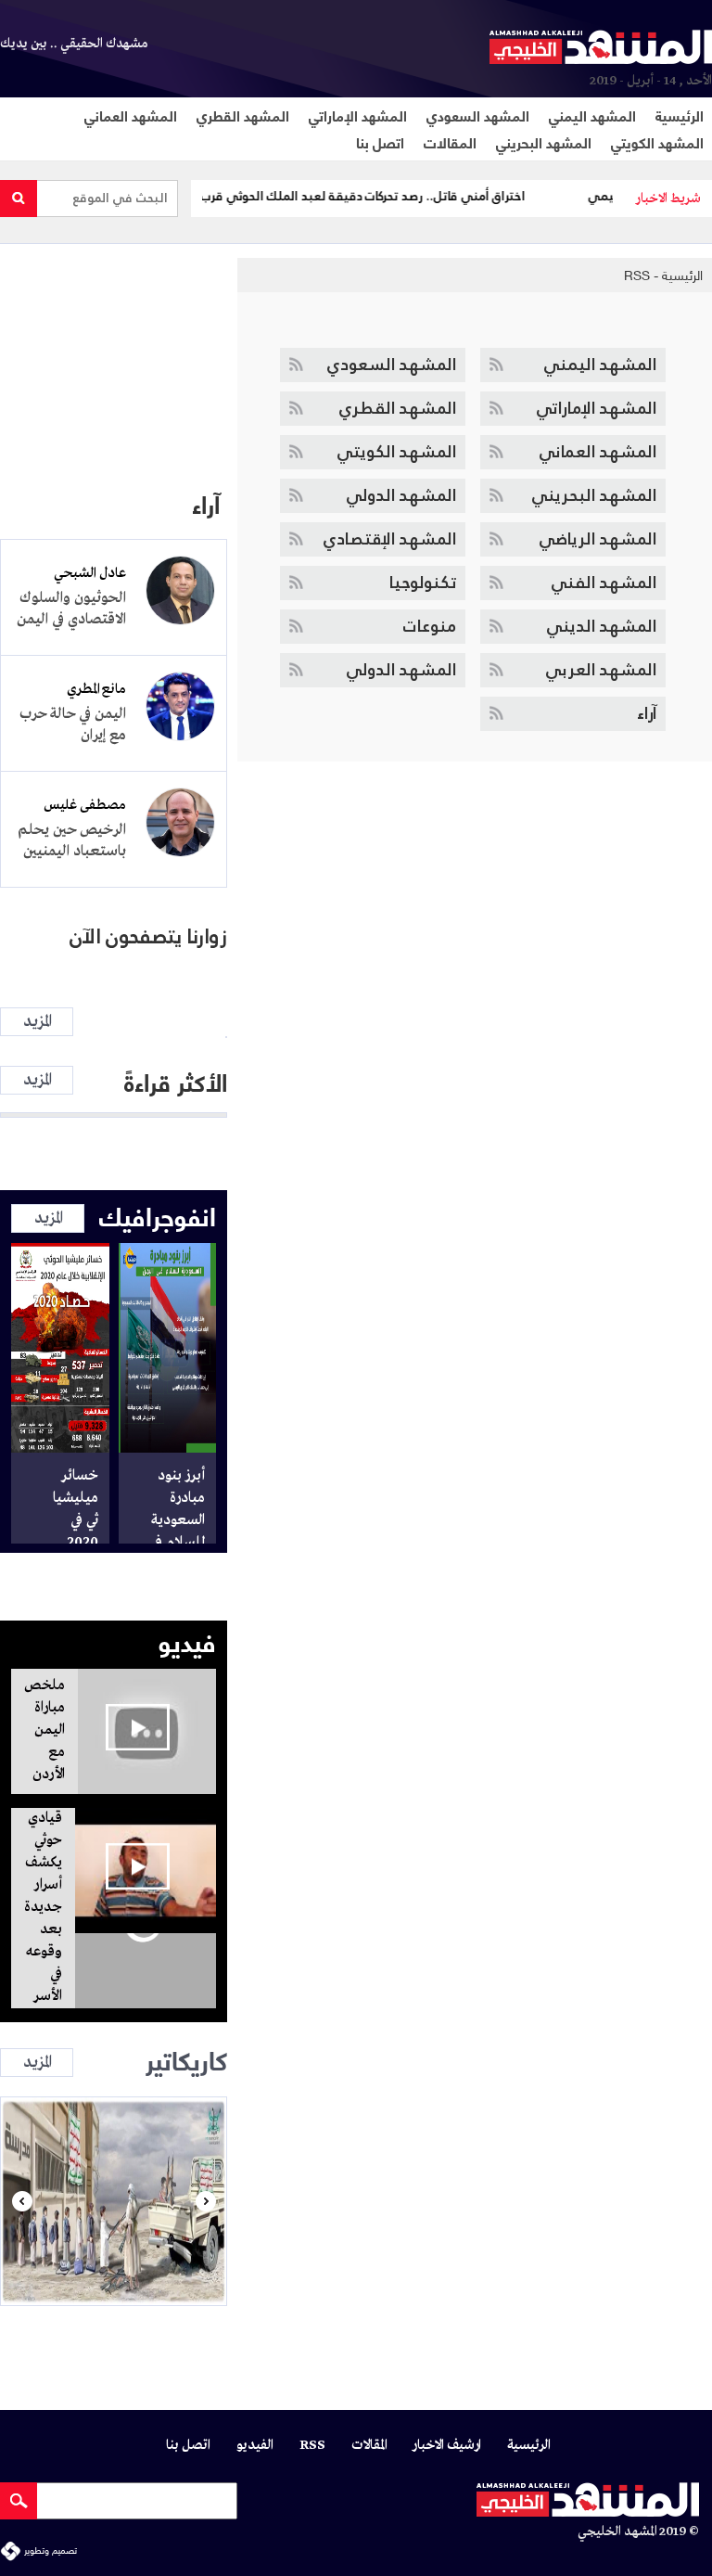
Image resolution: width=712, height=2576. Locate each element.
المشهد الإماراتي (358, 115)
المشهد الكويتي (657, 141)
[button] (22, 2201)
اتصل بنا (380, 141)
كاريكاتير (186, 2058)
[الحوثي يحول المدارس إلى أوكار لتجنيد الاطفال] (114, 2201)
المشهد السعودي (478, 115)
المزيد (37, 1022)
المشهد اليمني (592, 115)
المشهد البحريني (544, 141)
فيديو (187, 1640)
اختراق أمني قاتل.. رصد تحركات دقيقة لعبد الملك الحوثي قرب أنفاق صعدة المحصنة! (328, 196)
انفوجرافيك (158, 1214)
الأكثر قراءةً (176, 1081)
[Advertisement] (114, 355)
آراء (206, 503)
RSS (637, 275)
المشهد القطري (243, 115)
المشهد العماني (131, 115)
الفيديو (255, 2446)
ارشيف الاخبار (447, 2446)
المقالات (450, 141)
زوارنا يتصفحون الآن (148, 936)
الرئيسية (680, 115)
